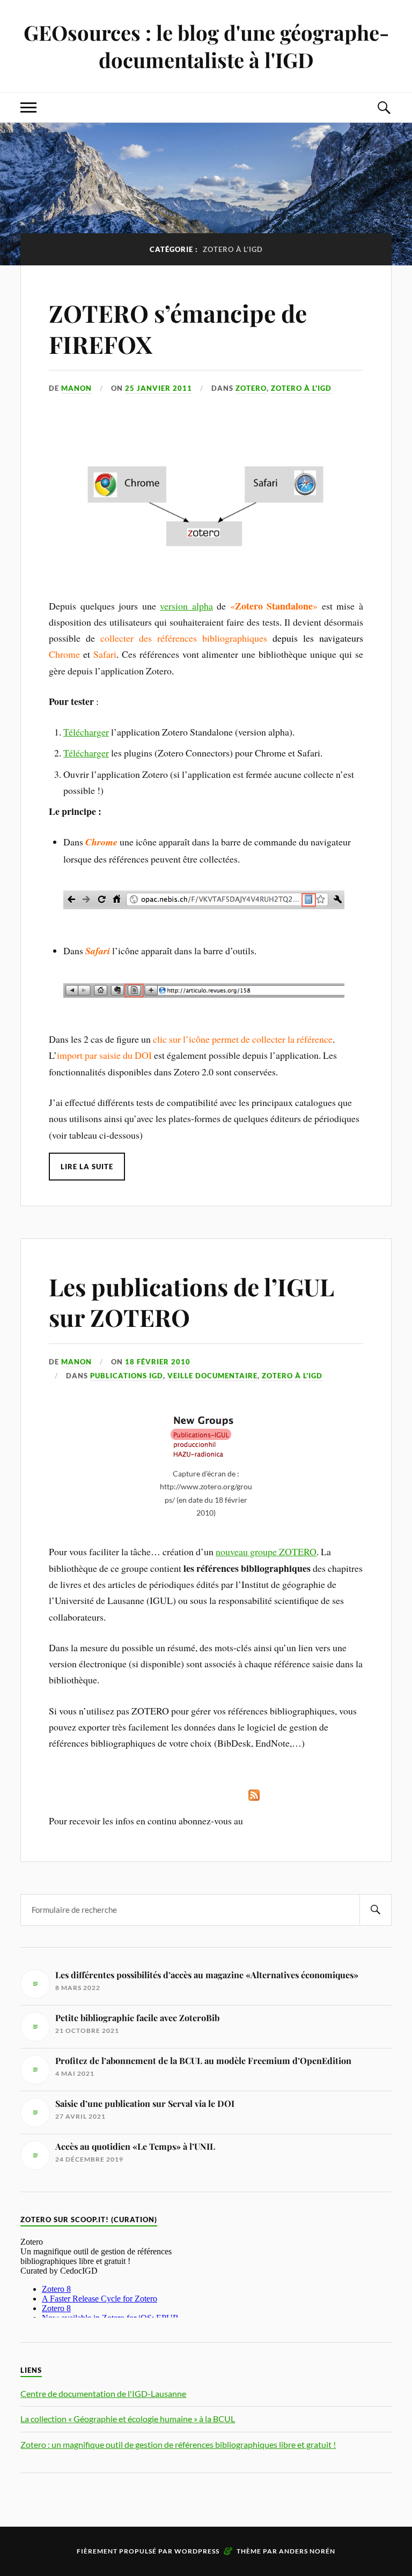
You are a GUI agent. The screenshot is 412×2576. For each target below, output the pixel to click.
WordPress (197, 2551)
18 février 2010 (158, 1362)
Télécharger (86, 732)
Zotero (251, 388)
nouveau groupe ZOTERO (266, 1551)
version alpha (186, 606)
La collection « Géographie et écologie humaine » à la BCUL (128, 2419)
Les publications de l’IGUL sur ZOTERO (191, 1302)
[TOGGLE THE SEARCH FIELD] (384, 107)
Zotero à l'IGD (301, 388)
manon (76, 388)
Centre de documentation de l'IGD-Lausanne (103, 2393)
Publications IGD (127, 1376)
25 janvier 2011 (159, 388)
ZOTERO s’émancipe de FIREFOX (178, 328)
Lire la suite (87, 1167)
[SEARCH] (376, 1910)
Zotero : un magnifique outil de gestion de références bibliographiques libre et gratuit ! (178, 2444)
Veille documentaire (212, 1376)
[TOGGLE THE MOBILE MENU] (28, 107)
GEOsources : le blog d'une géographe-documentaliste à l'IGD (206, 46)
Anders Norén (307, 2551)
